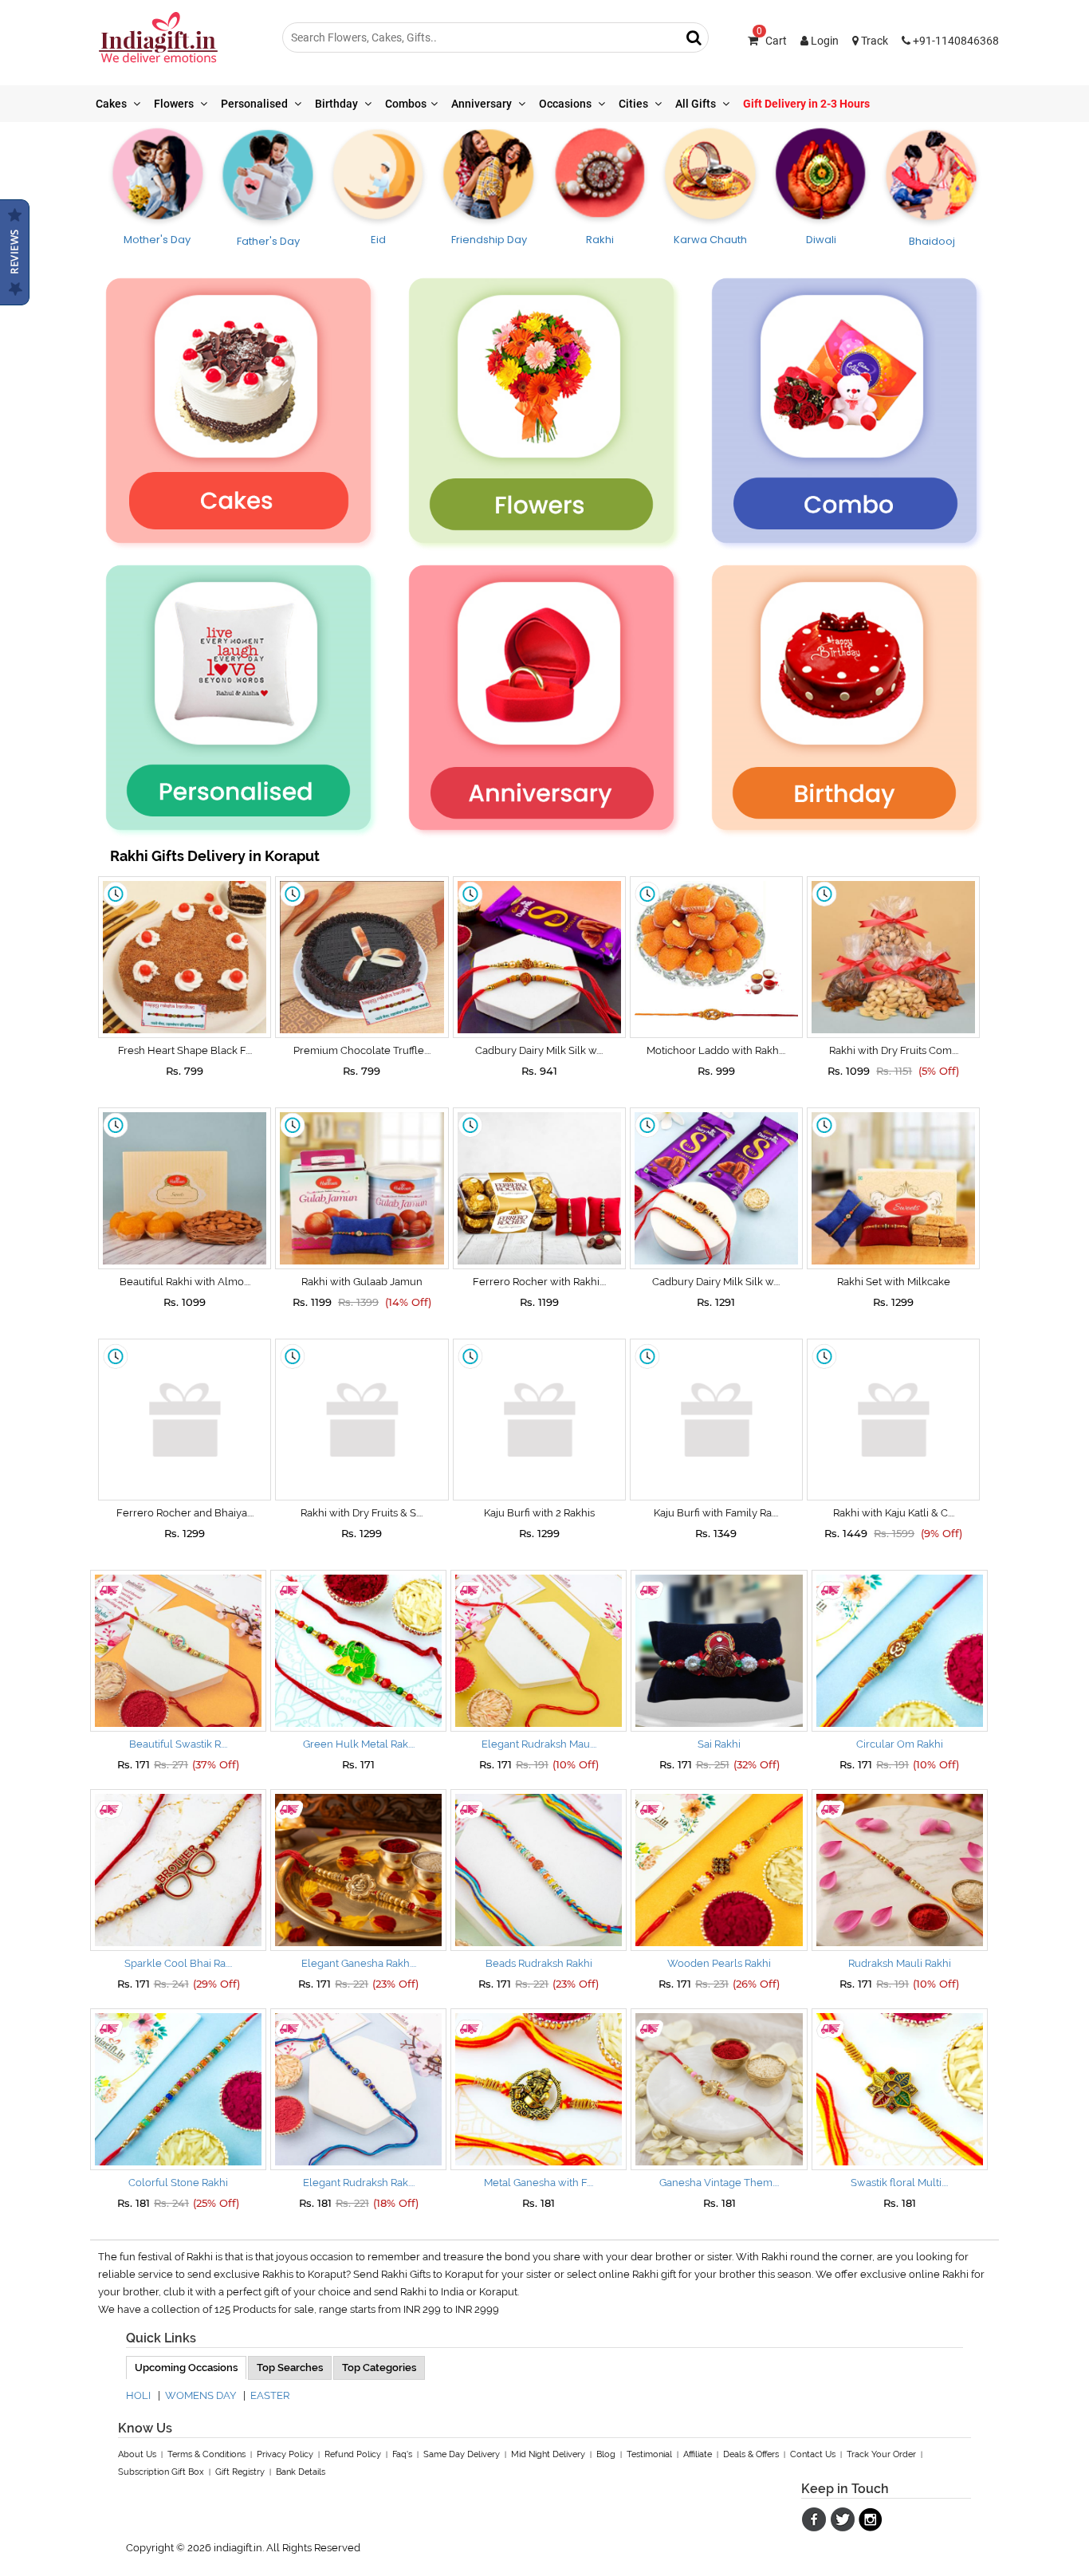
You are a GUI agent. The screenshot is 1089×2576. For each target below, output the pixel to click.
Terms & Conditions (206, 2454)
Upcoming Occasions (186, 2368)
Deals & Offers (751, 2454)
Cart (772, 41)
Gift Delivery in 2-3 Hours (806, 104)
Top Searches (290, 2368)
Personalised (256, 104)
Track (873, 41)
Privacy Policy (285, 2454)
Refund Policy (353, 2454)
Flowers (175, 104)
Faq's (402, 2454)
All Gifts (697, 104)
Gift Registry (240, 2472)
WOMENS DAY (201, 2395)
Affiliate (698, 2454)
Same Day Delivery (462, 2454)
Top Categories (379, 2368)
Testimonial (649, 2454)
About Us (137, 2454)
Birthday (338, 104)
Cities (635, 104)
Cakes (112, 104)
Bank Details (301, 2472)
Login (824, 41)
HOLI (138, 2395)
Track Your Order (881, 2454)
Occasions (566, 104)
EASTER (270, 2395)
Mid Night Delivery (548, 2454)
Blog (606, 2454)
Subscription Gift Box (161, 2472)
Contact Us (813, 2454)
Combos (406, 104)
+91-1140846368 (955, 41)
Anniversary (483, 104)
